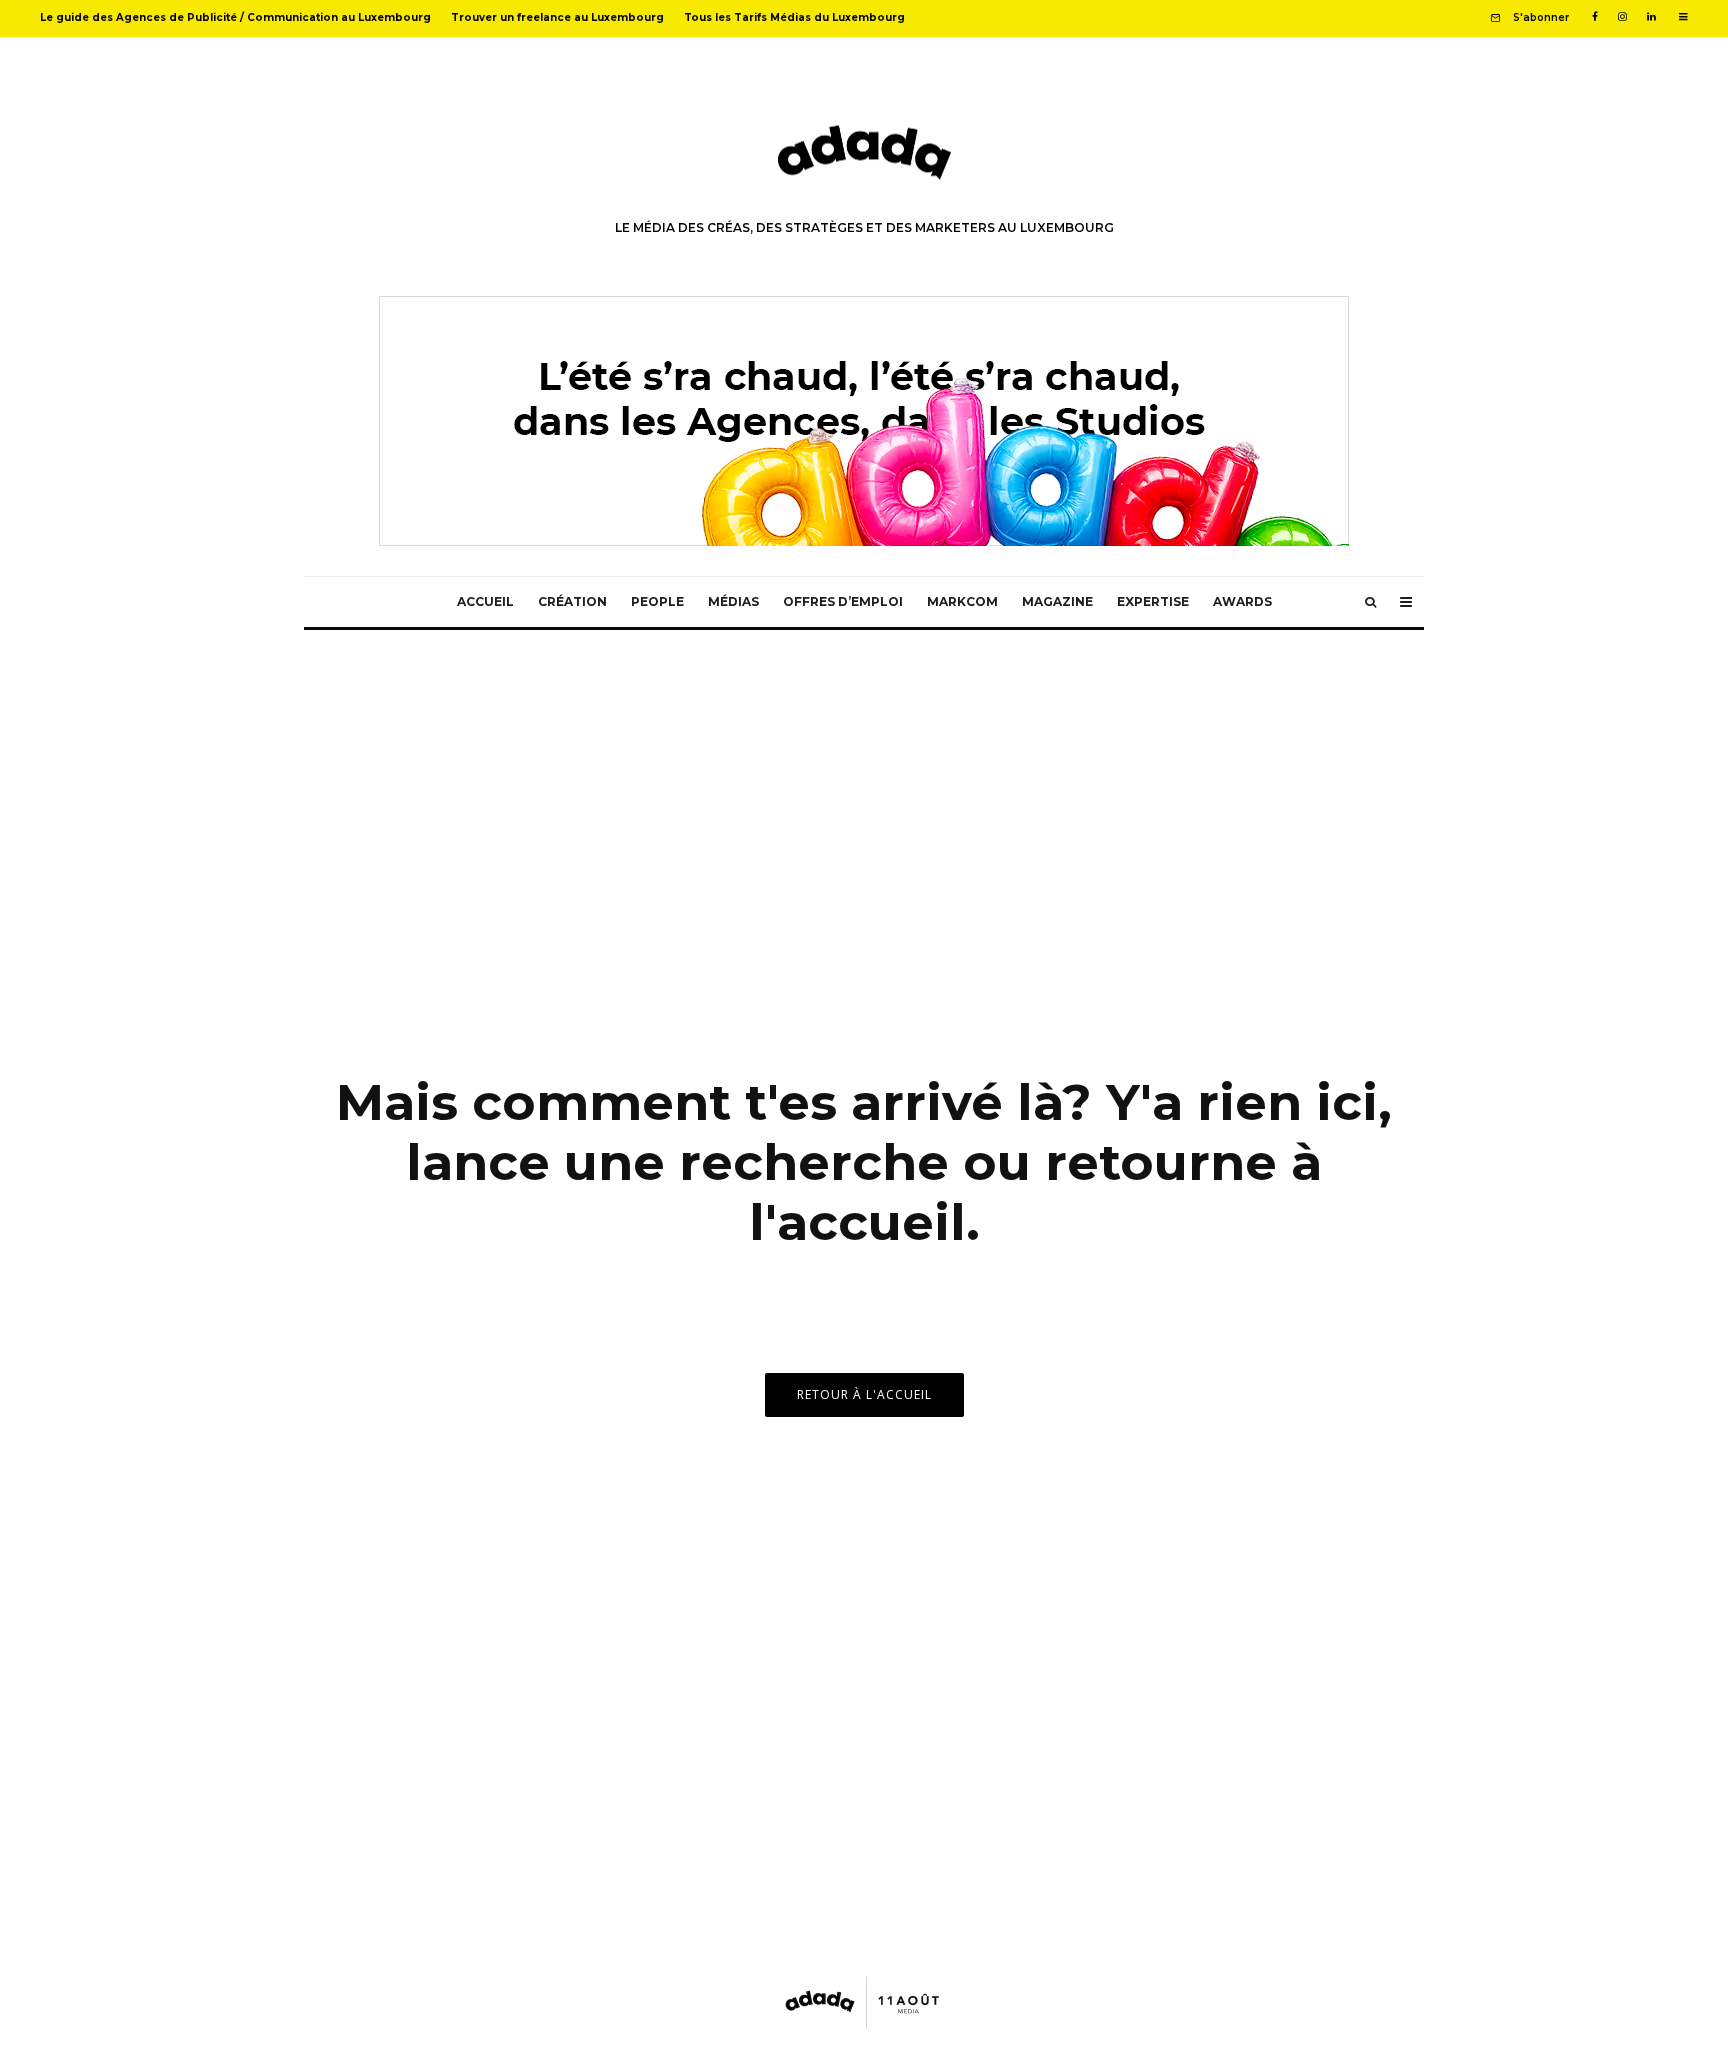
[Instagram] (1622, 17)
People (657, 601)
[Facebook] (1595, 17)
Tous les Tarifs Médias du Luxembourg (794, 17)
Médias (733, 601)
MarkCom (962, 601)
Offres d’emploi (843, 601)
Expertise (1153, 601)
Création (572, 601)
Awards (1242, 601)
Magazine (1057, 601)
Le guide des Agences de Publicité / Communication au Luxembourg (235, 17)
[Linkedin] (1651, 17)
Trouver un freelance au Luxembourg (557, 17)
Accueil (485, 601)
